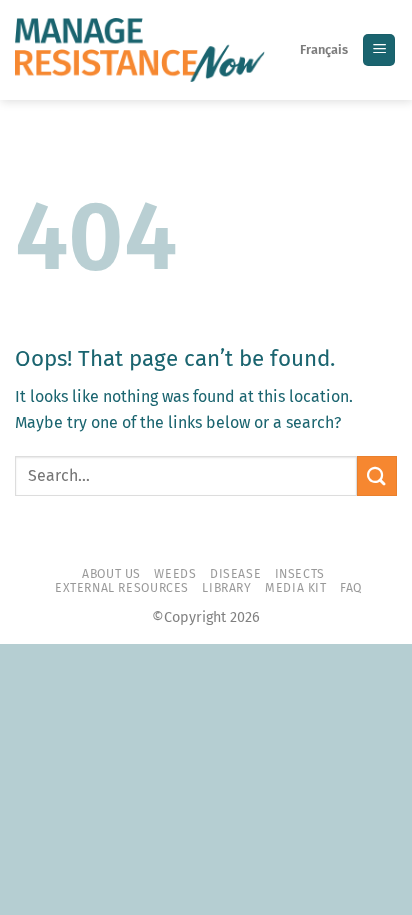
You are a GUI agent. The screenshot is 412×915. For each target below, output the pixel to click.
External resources (122, 588)
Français (324, 49)
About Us (111, 574)
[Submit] (377, 475)
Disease (235, 574)
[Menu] (379, 50)
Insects (300, 574)
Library (226, 588)
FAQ (351, 588)
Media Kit (296, 588)
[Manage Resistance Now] (140, 50)
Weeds (175, 574)
